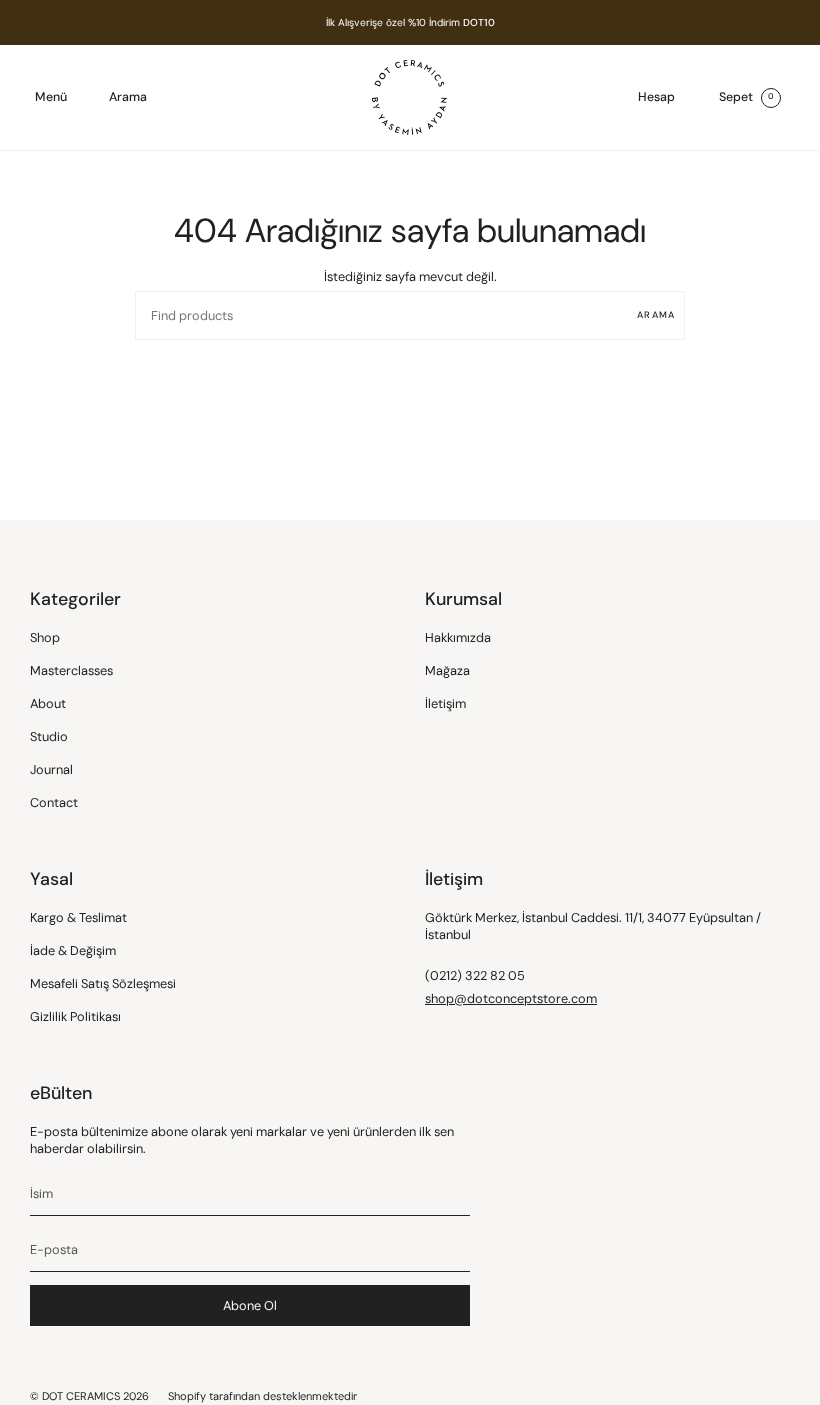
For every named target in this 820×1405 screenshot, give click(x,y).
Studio (49, 736)
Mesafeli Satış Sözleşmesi (103, 983)
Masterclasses (71, 670)
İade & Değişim (73, 950)
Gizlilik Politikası (75, 1016)
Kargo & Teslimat (78, 917)
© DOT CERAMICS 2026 (89, 1396)
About (48, 703)
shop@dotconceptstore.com (511, 998)
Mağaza (447, 670)
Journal (51, 769)
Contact (54, 802)
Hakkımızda (458, 637)
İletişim (445, 703)
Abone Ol (250, 1305)
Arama (656, 315)
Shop (45, 637)
